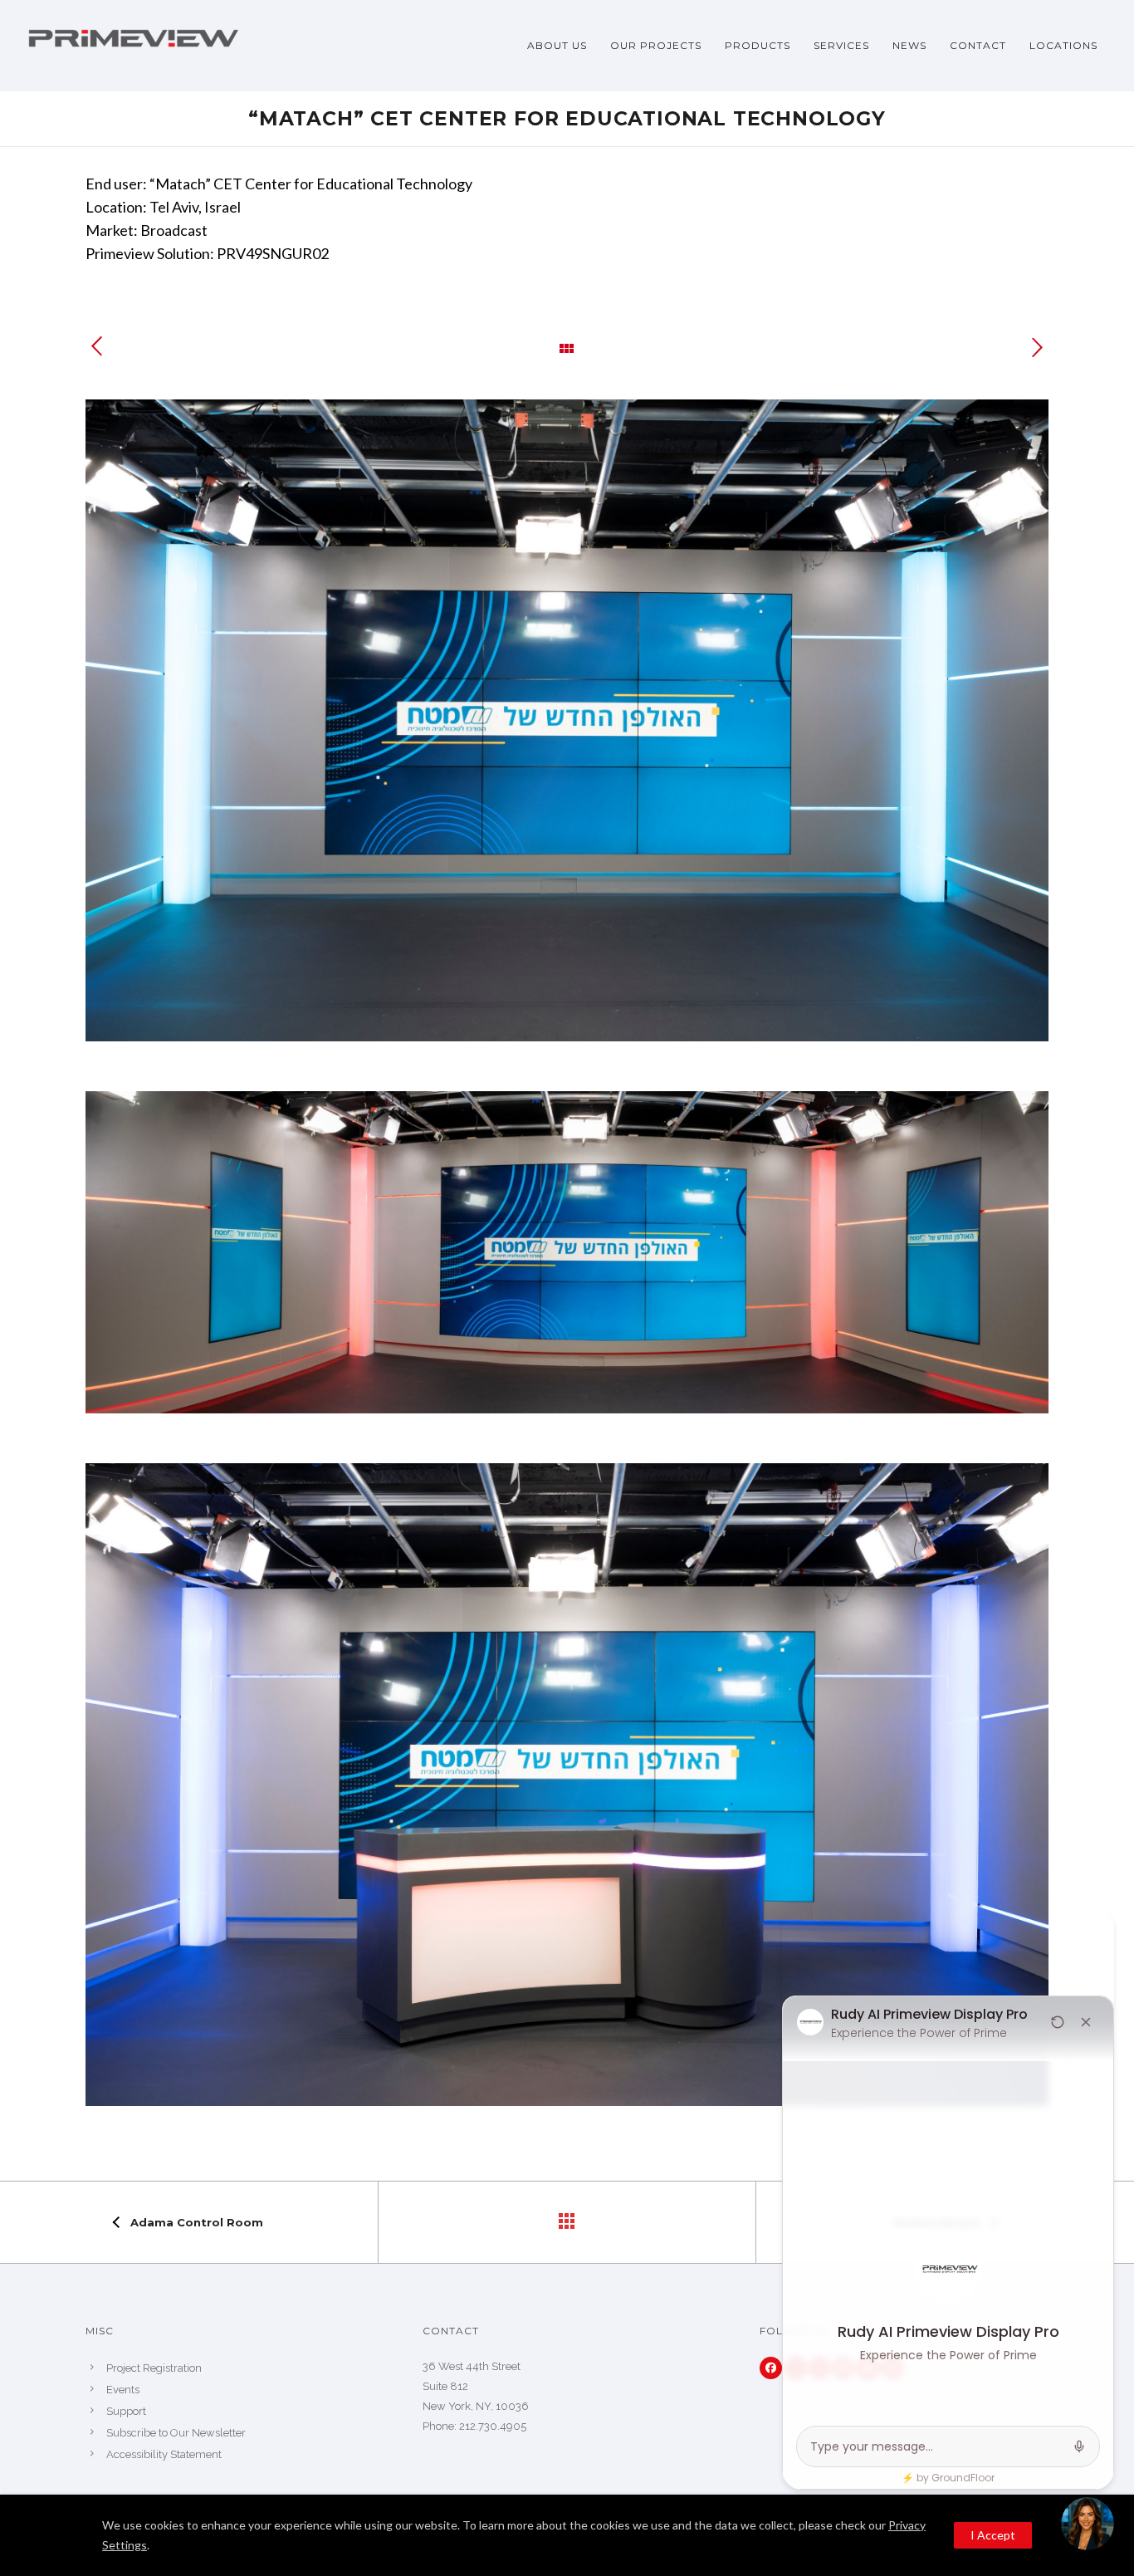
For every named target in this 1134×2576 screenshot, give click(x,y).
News (909, 45)
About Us (557, 45)
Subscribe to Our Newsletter (176, 2433)
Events (123, 2390)
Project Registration (154, 2368)
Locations (1063, 45)
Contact (978, 45)
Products (758, 45)
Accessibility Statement (164, 2454)
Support (126, 2411)
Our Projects (656, 45)
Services (841, 45)
